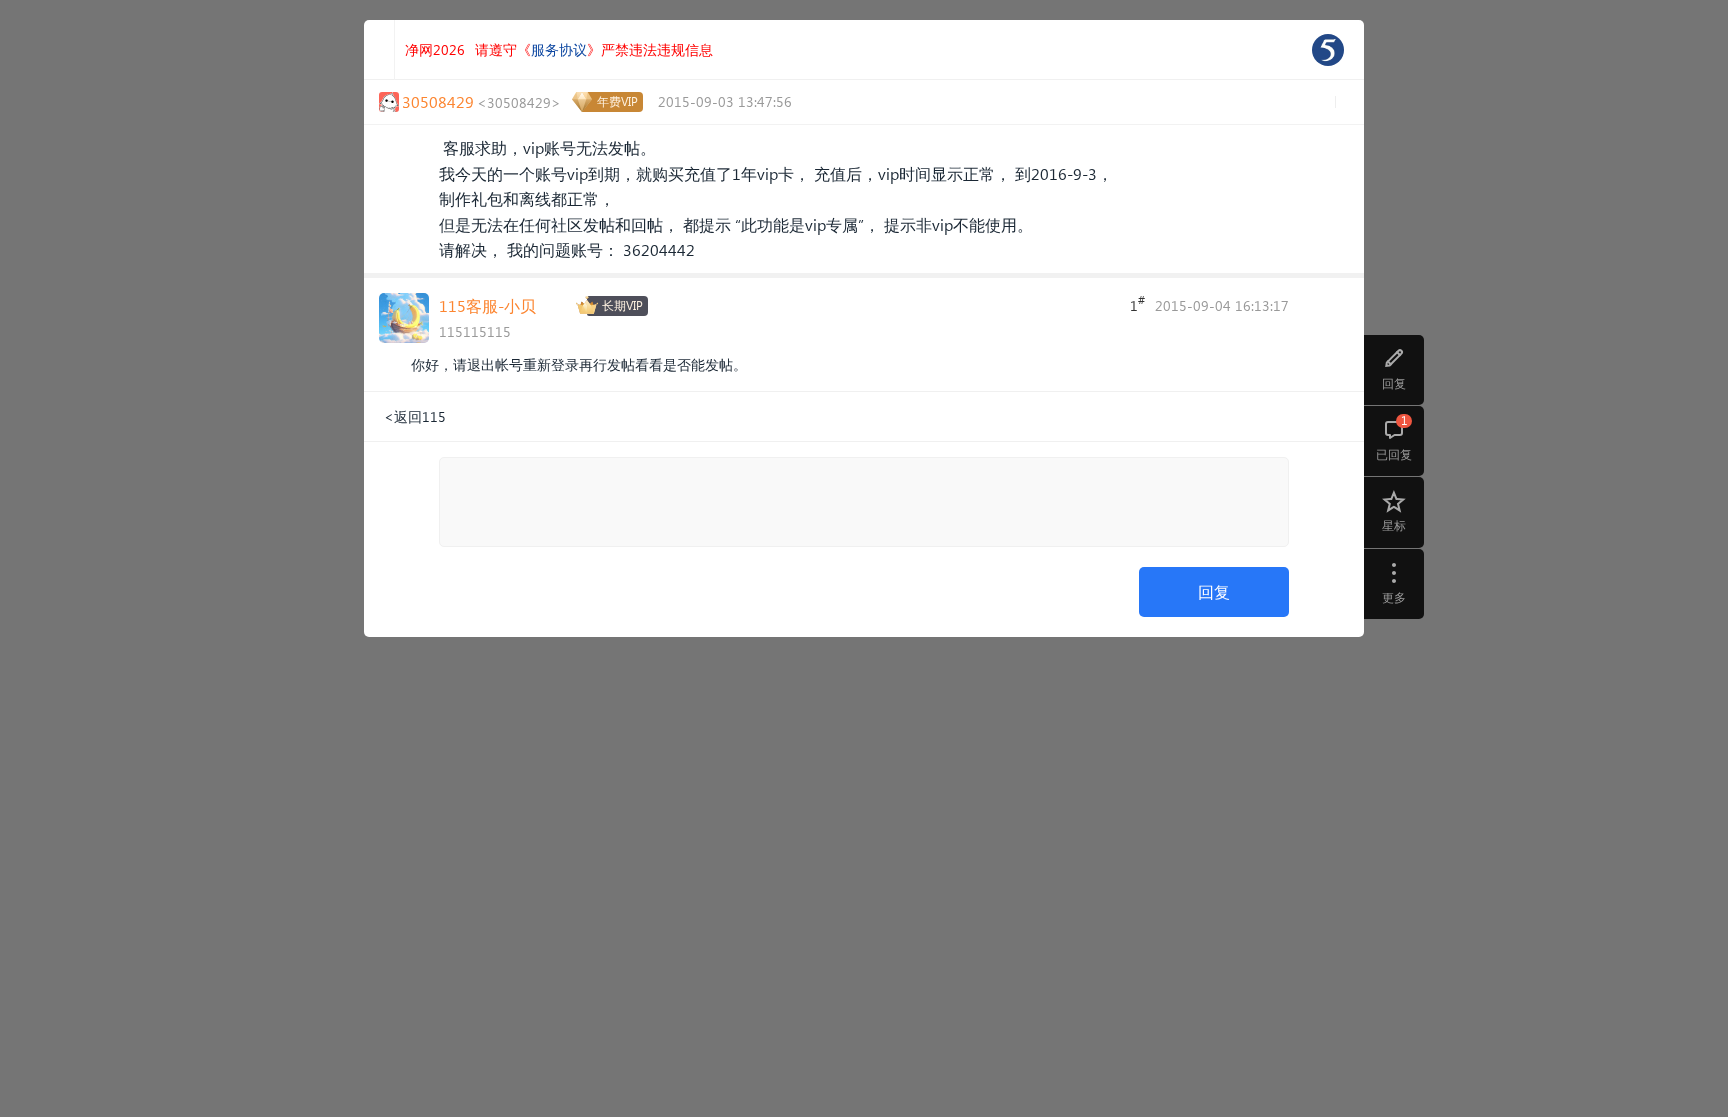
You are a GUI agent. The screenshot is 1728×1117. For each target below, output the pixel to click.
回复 (1214, 591)
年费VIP (617, 101)
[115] (1328, 50)
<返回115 (415, 416)
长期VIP (622, 305)
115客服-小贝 (487, 305)
